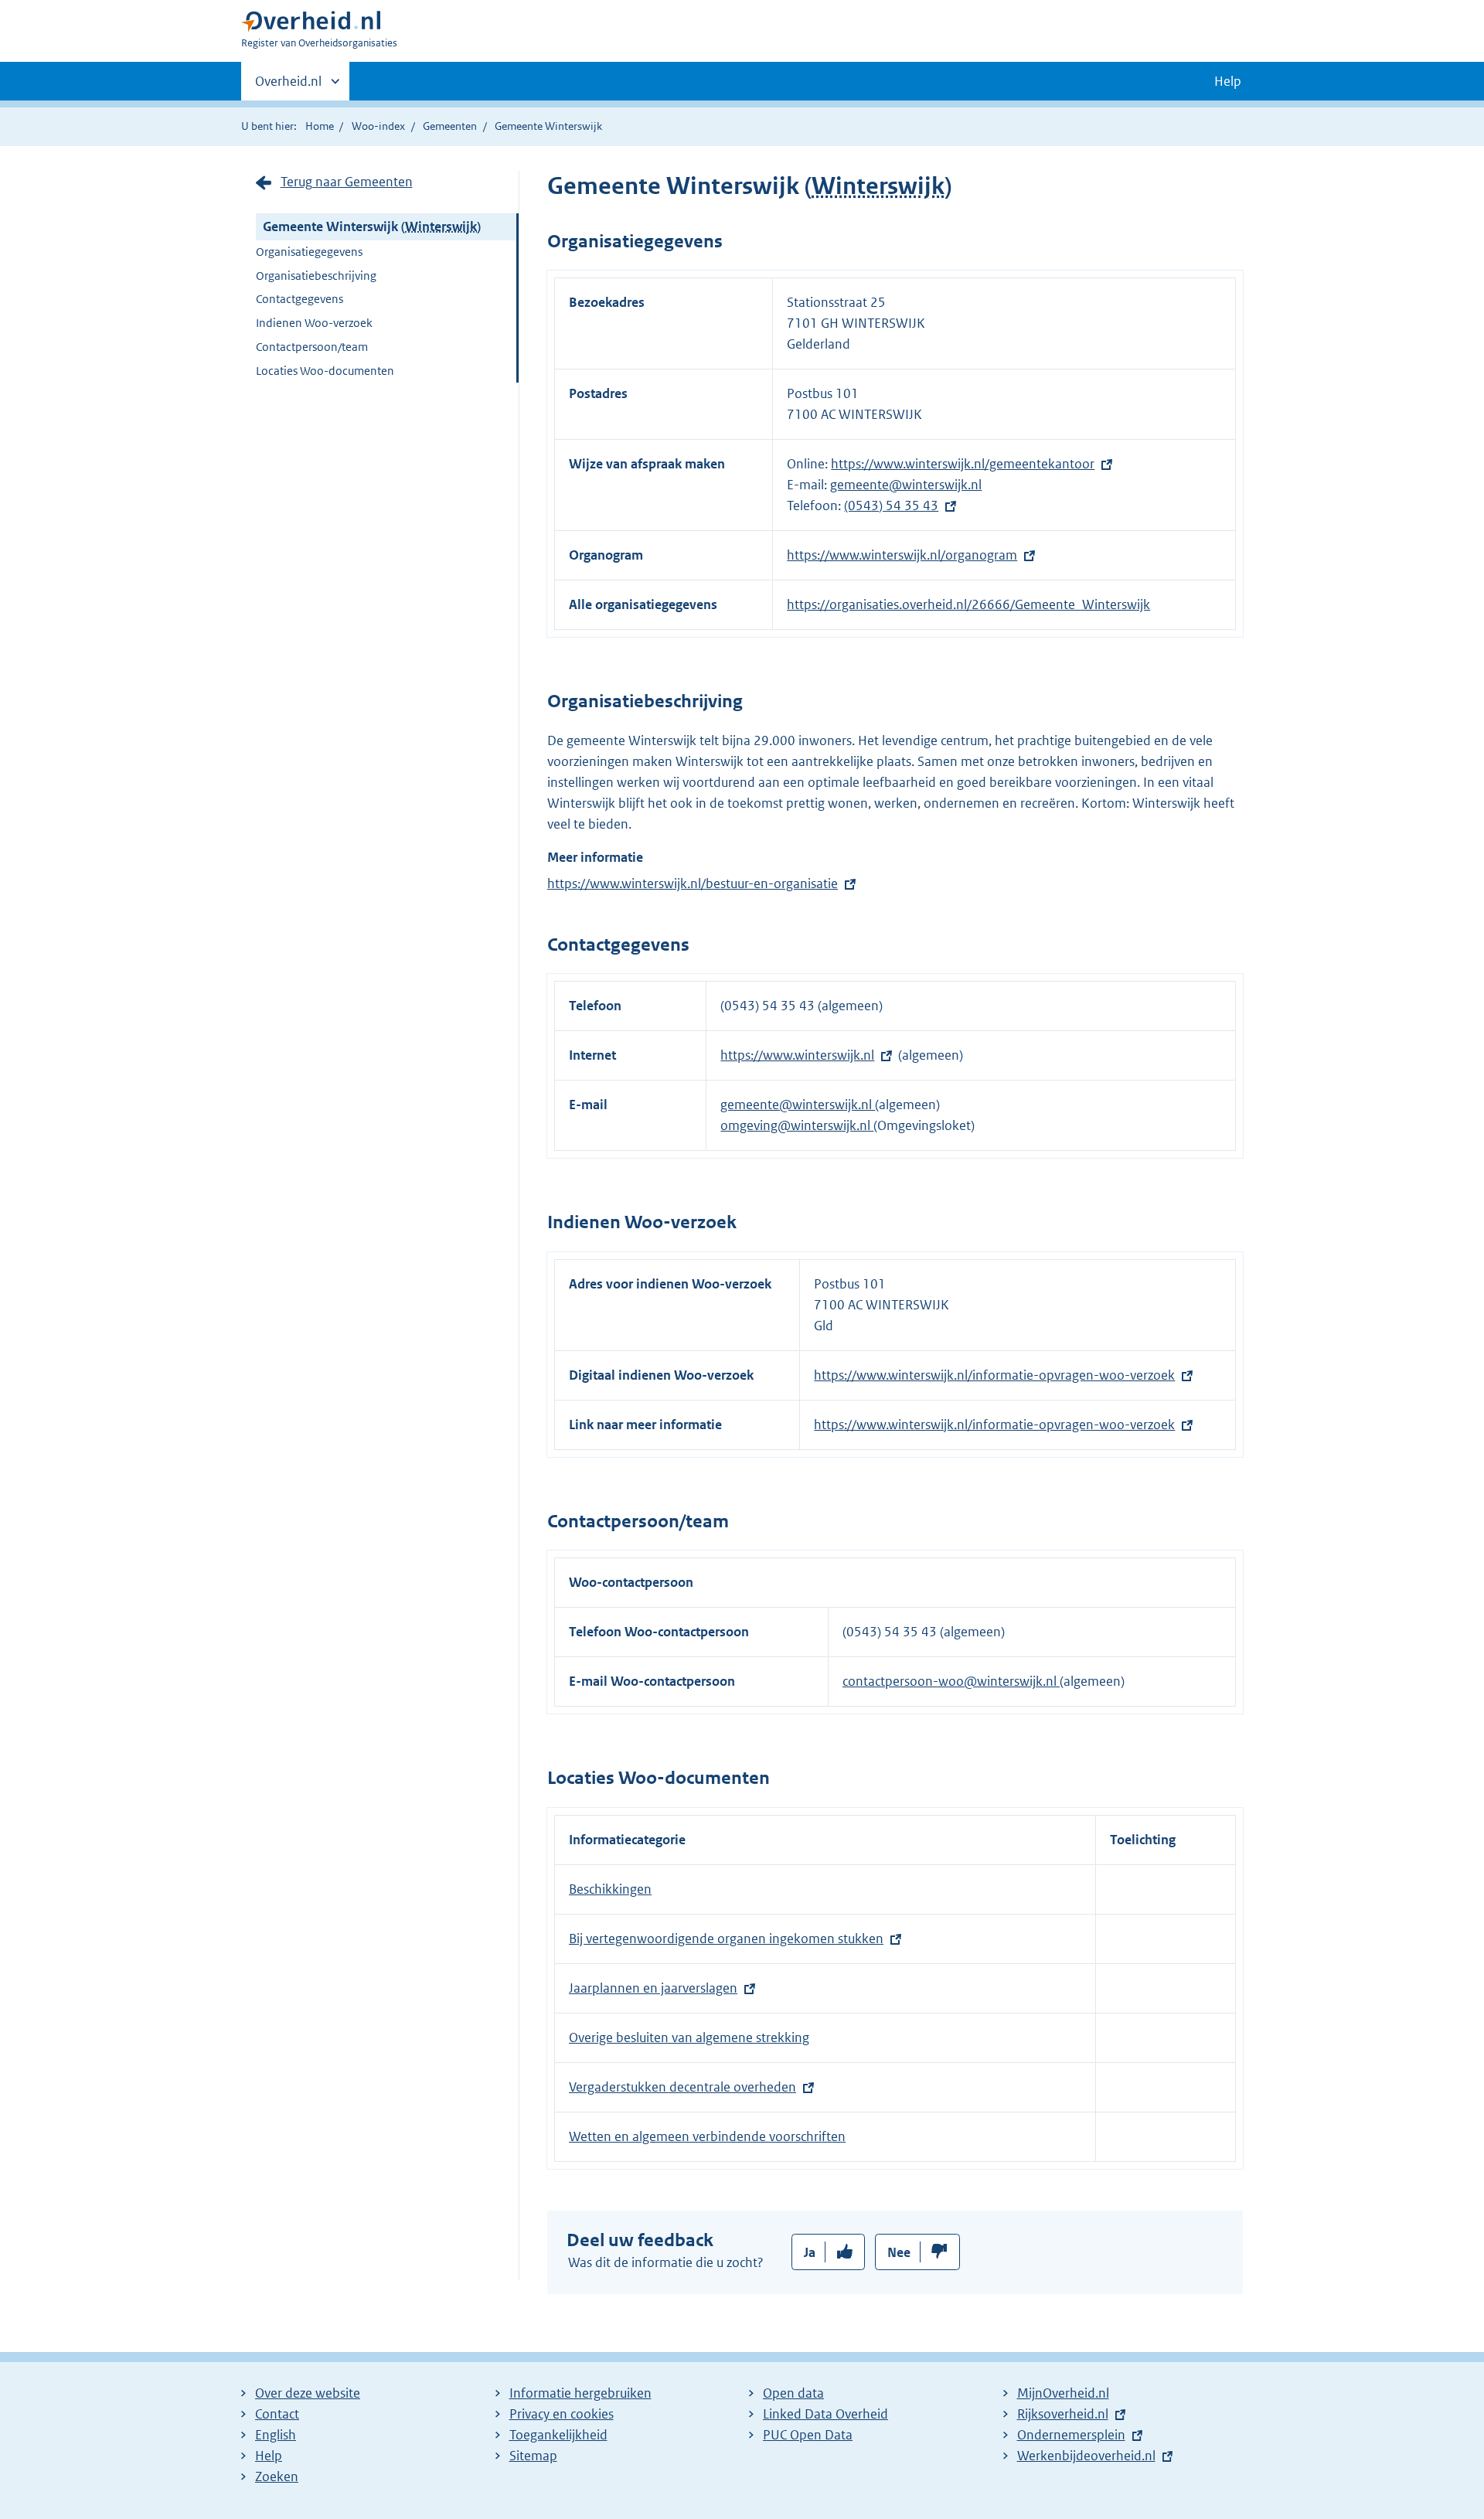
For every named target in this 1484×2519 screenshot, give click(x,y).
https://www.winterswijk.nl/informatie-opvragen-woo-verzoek (994, 1375)
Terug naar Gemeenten (347, 182)
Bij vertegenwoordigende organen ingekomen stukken (726, 1939)
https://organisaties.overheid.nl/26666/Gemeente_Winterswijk (968, 604)
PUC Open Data (808, 2435)
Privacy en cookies (562, 2414)
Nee (899, 2252)
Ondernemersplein (1071, 2435)
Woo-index (378, 126)
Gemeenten (450, 126)
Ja (810, 2252)
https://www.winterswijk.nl (797, 1055)
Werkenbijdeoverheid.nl (1086, 2456)
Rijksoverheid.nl (1063, 2414)
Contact (277, 2414)
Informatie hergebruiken (580, 2393)
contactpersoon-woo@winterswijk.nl (951, 1681)
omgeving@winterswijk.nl (797, 1125)
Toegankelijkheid (558, 2435)
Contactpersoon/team (312, 347)
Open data (793, 2393)
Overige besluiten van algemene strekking (689, 2037)
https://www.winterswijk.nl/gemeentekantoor (963, 464)
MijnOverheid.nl (1063, 2393)
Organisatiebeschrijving (316, 276)
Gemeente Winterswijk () (372, 226)
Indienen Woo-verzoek (314, 323)
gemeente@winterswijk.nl (906, 485)
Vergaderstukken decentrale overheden (682, 2087)
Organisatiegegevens (309, 252)
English (276, 2435)
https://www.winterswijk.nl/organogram (902, 555)
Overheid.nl (288, 87)
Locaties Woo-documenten (325, 371)
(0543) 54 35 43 (891, 506)
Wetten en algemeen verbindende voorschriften (707, 2136)
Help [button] (1228, 81)
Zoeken (277, 2476)
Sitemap (533, 2456)
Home (320, 126)
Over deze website (308, 2393)
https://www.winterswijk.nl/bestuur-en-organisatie (693, 883)
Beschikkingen (610, 1889)
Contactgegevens (300, 299)
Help (269, 2456)
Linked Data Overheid (825, 2414)
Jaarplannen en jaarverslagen (653, 1988)
